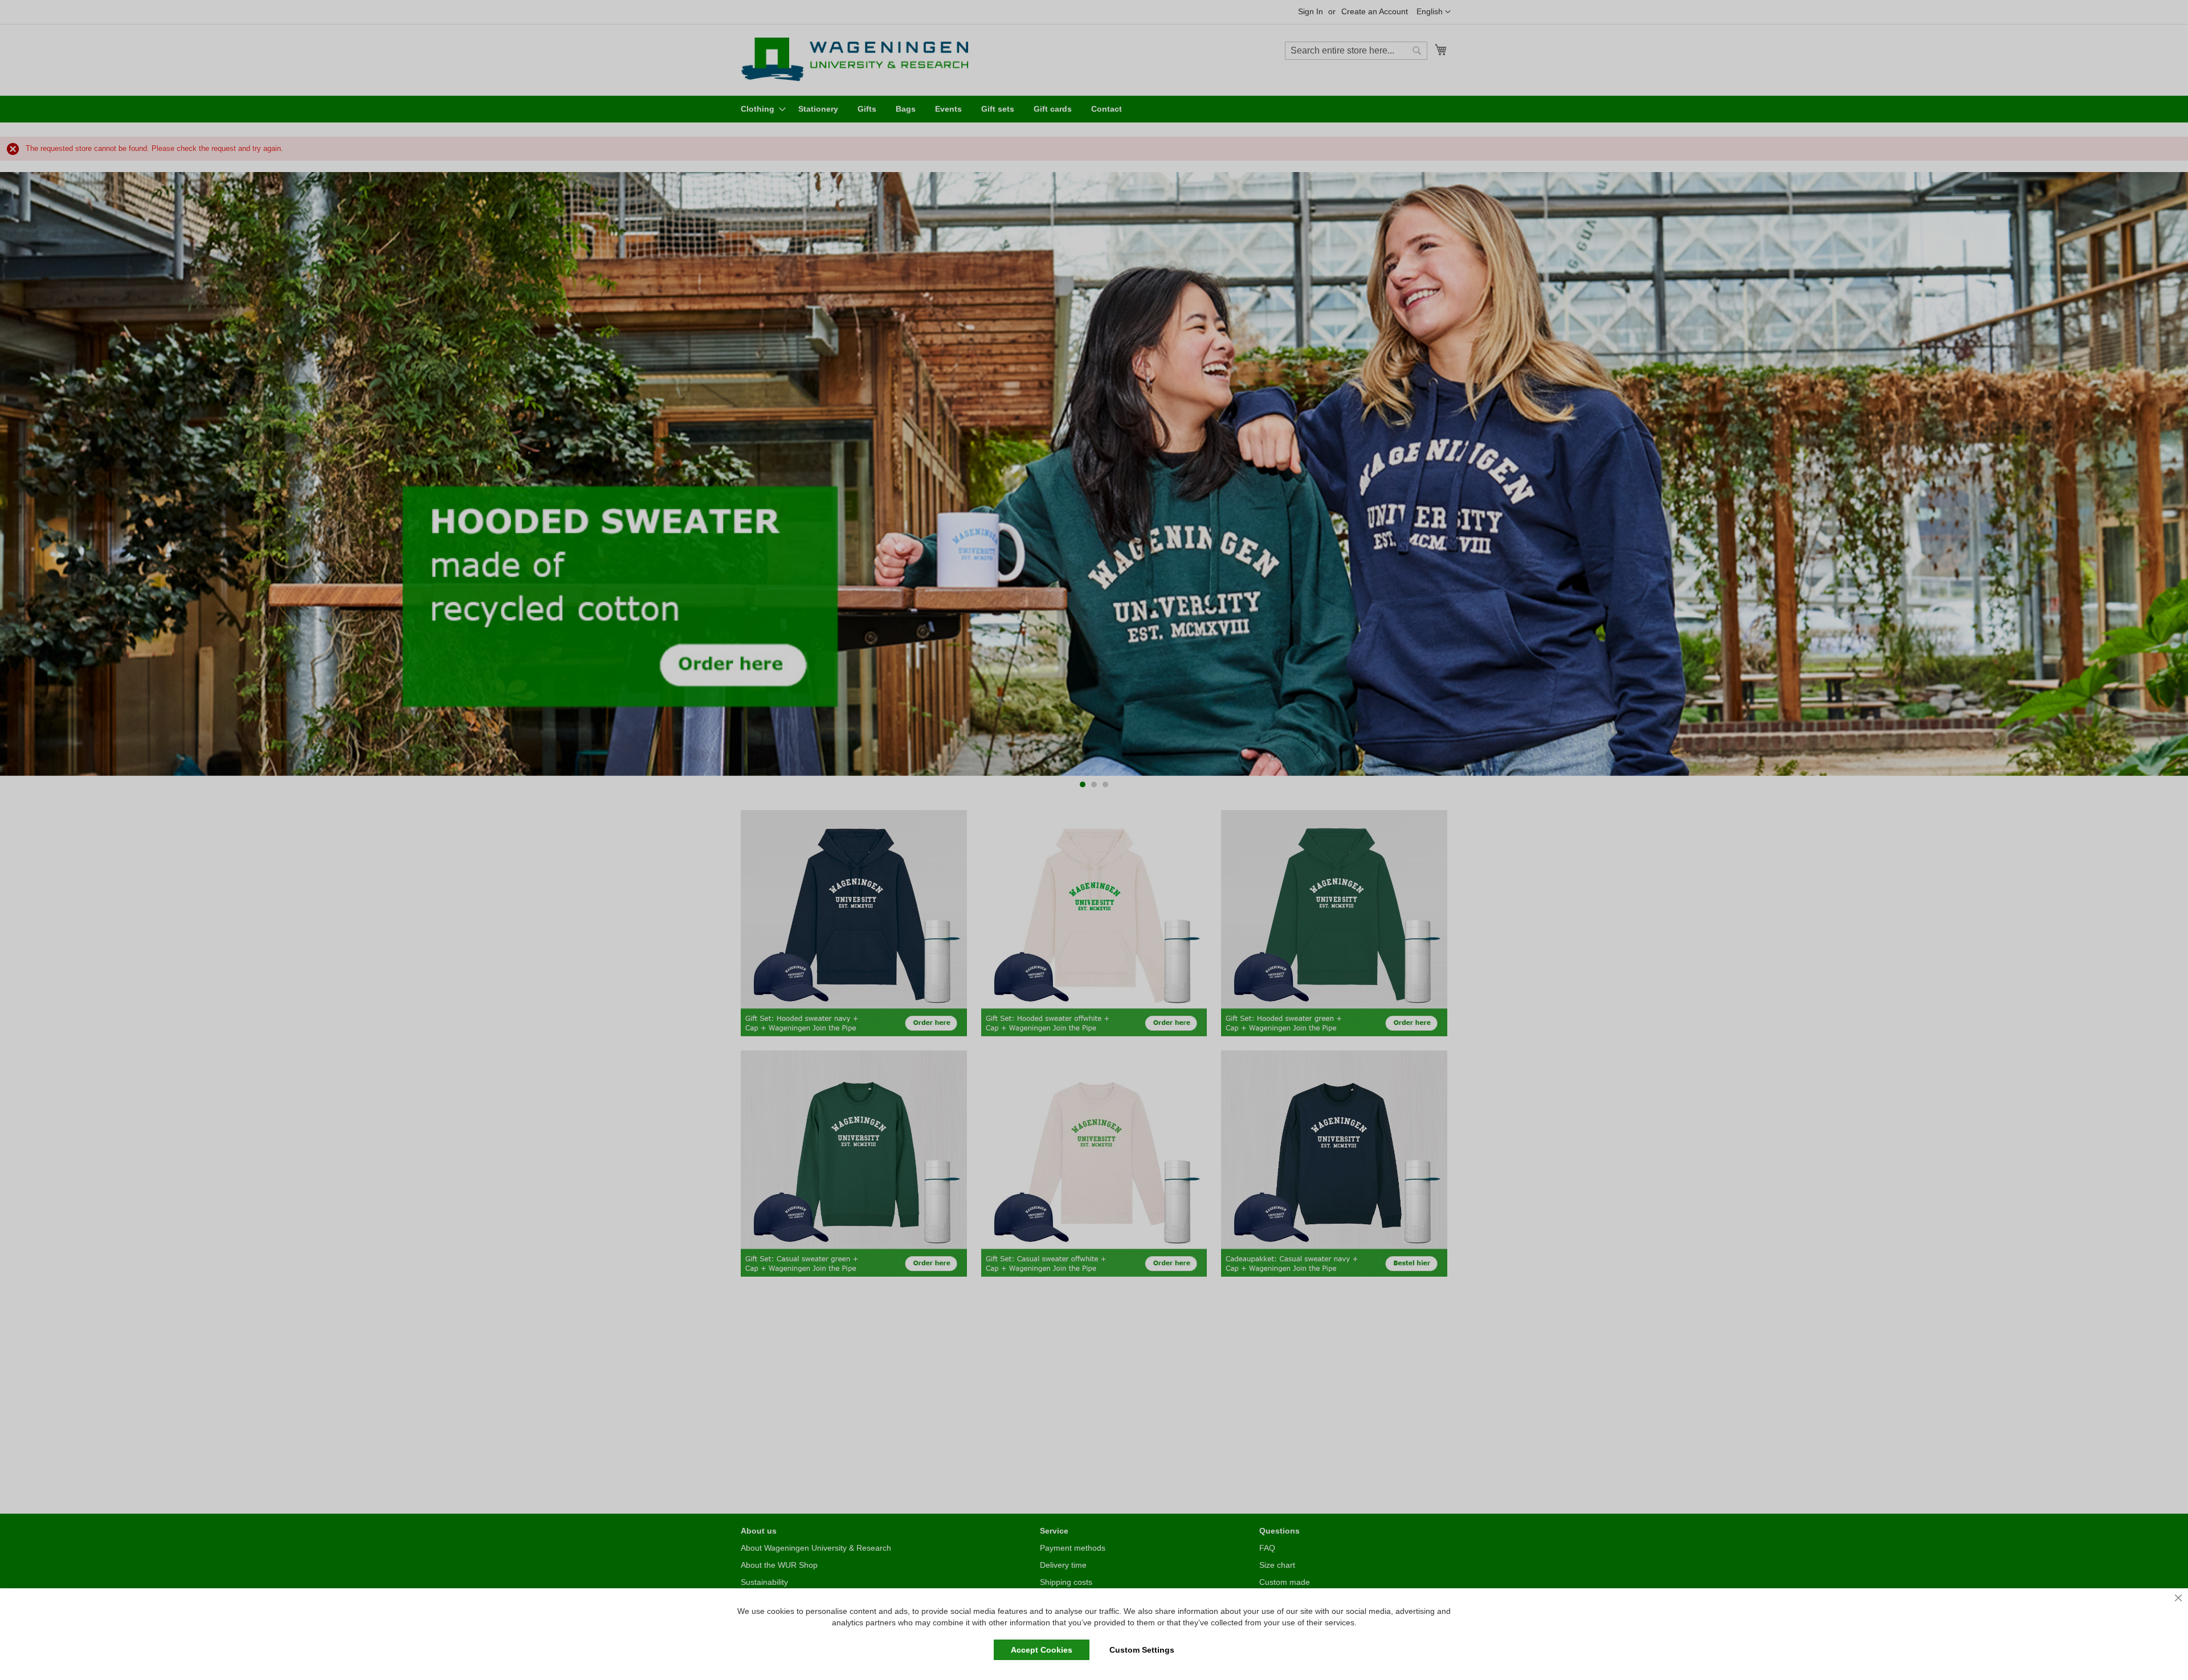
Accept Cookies (1042, 1650)
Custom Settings (1142, 1650)
